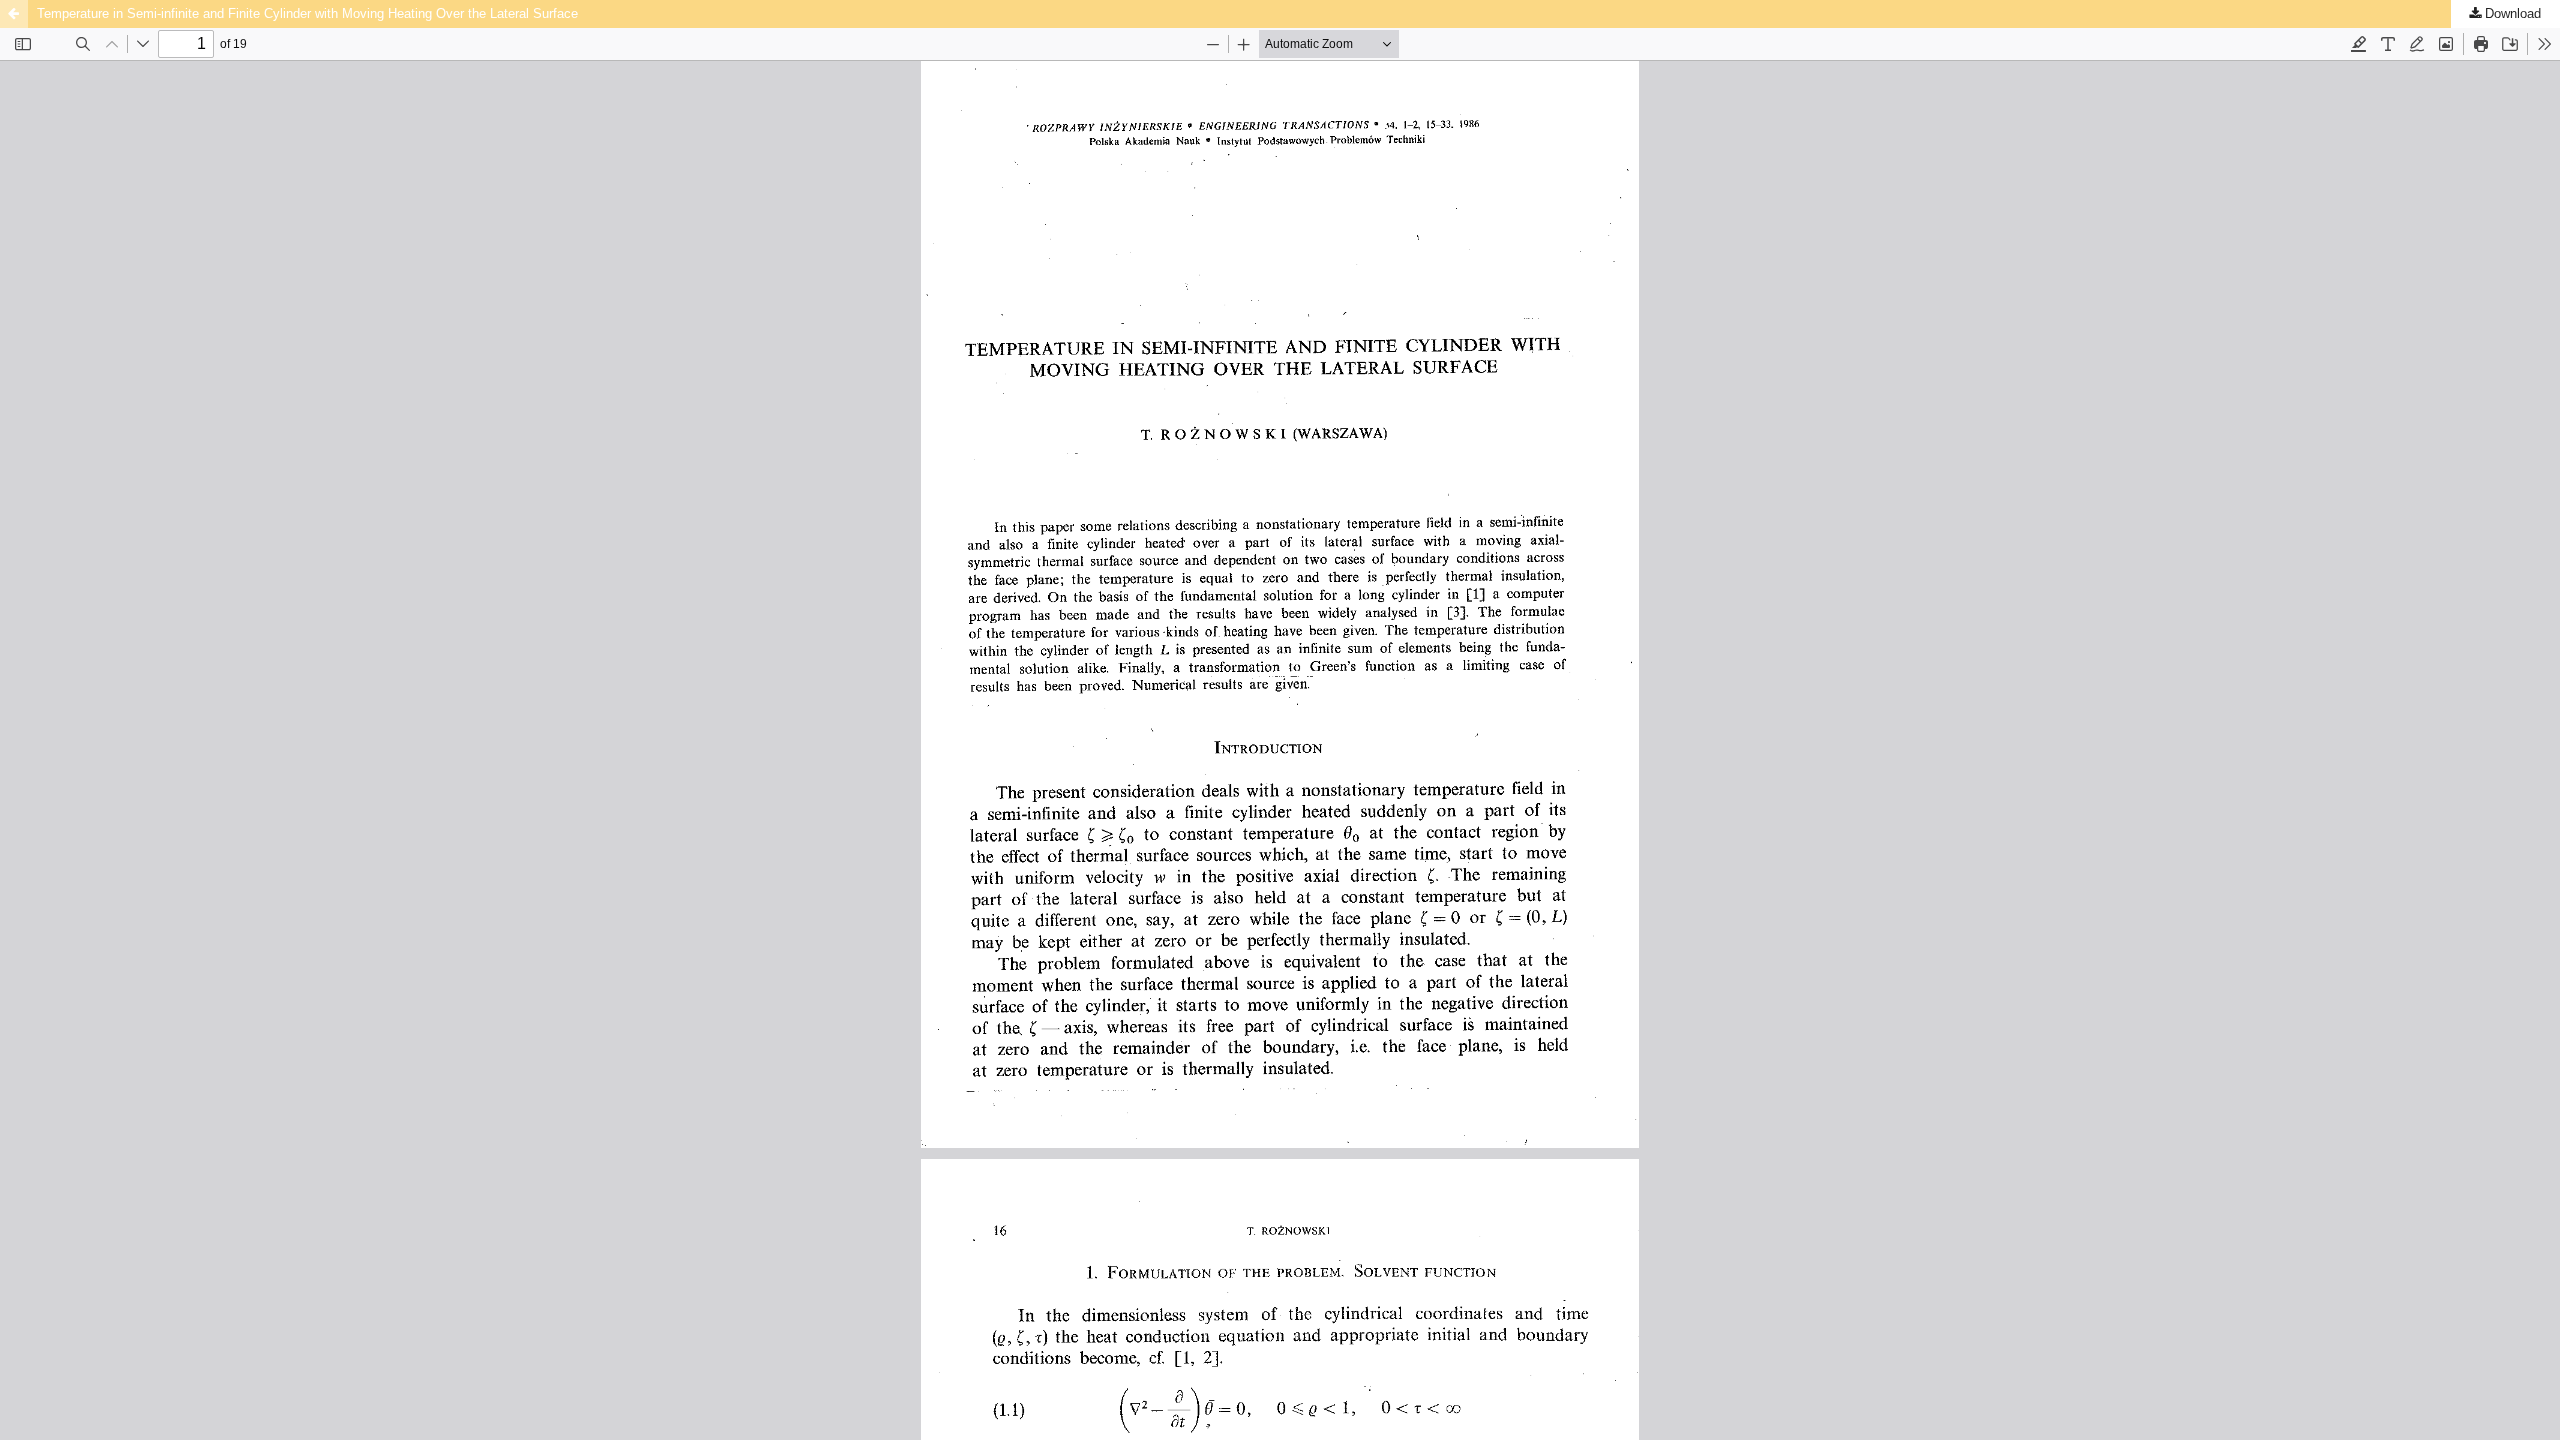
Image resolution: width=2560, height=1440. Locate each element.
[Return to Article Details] (14, 14)
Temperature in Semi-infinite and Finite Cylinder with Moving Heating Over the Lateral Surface (307, 13)
